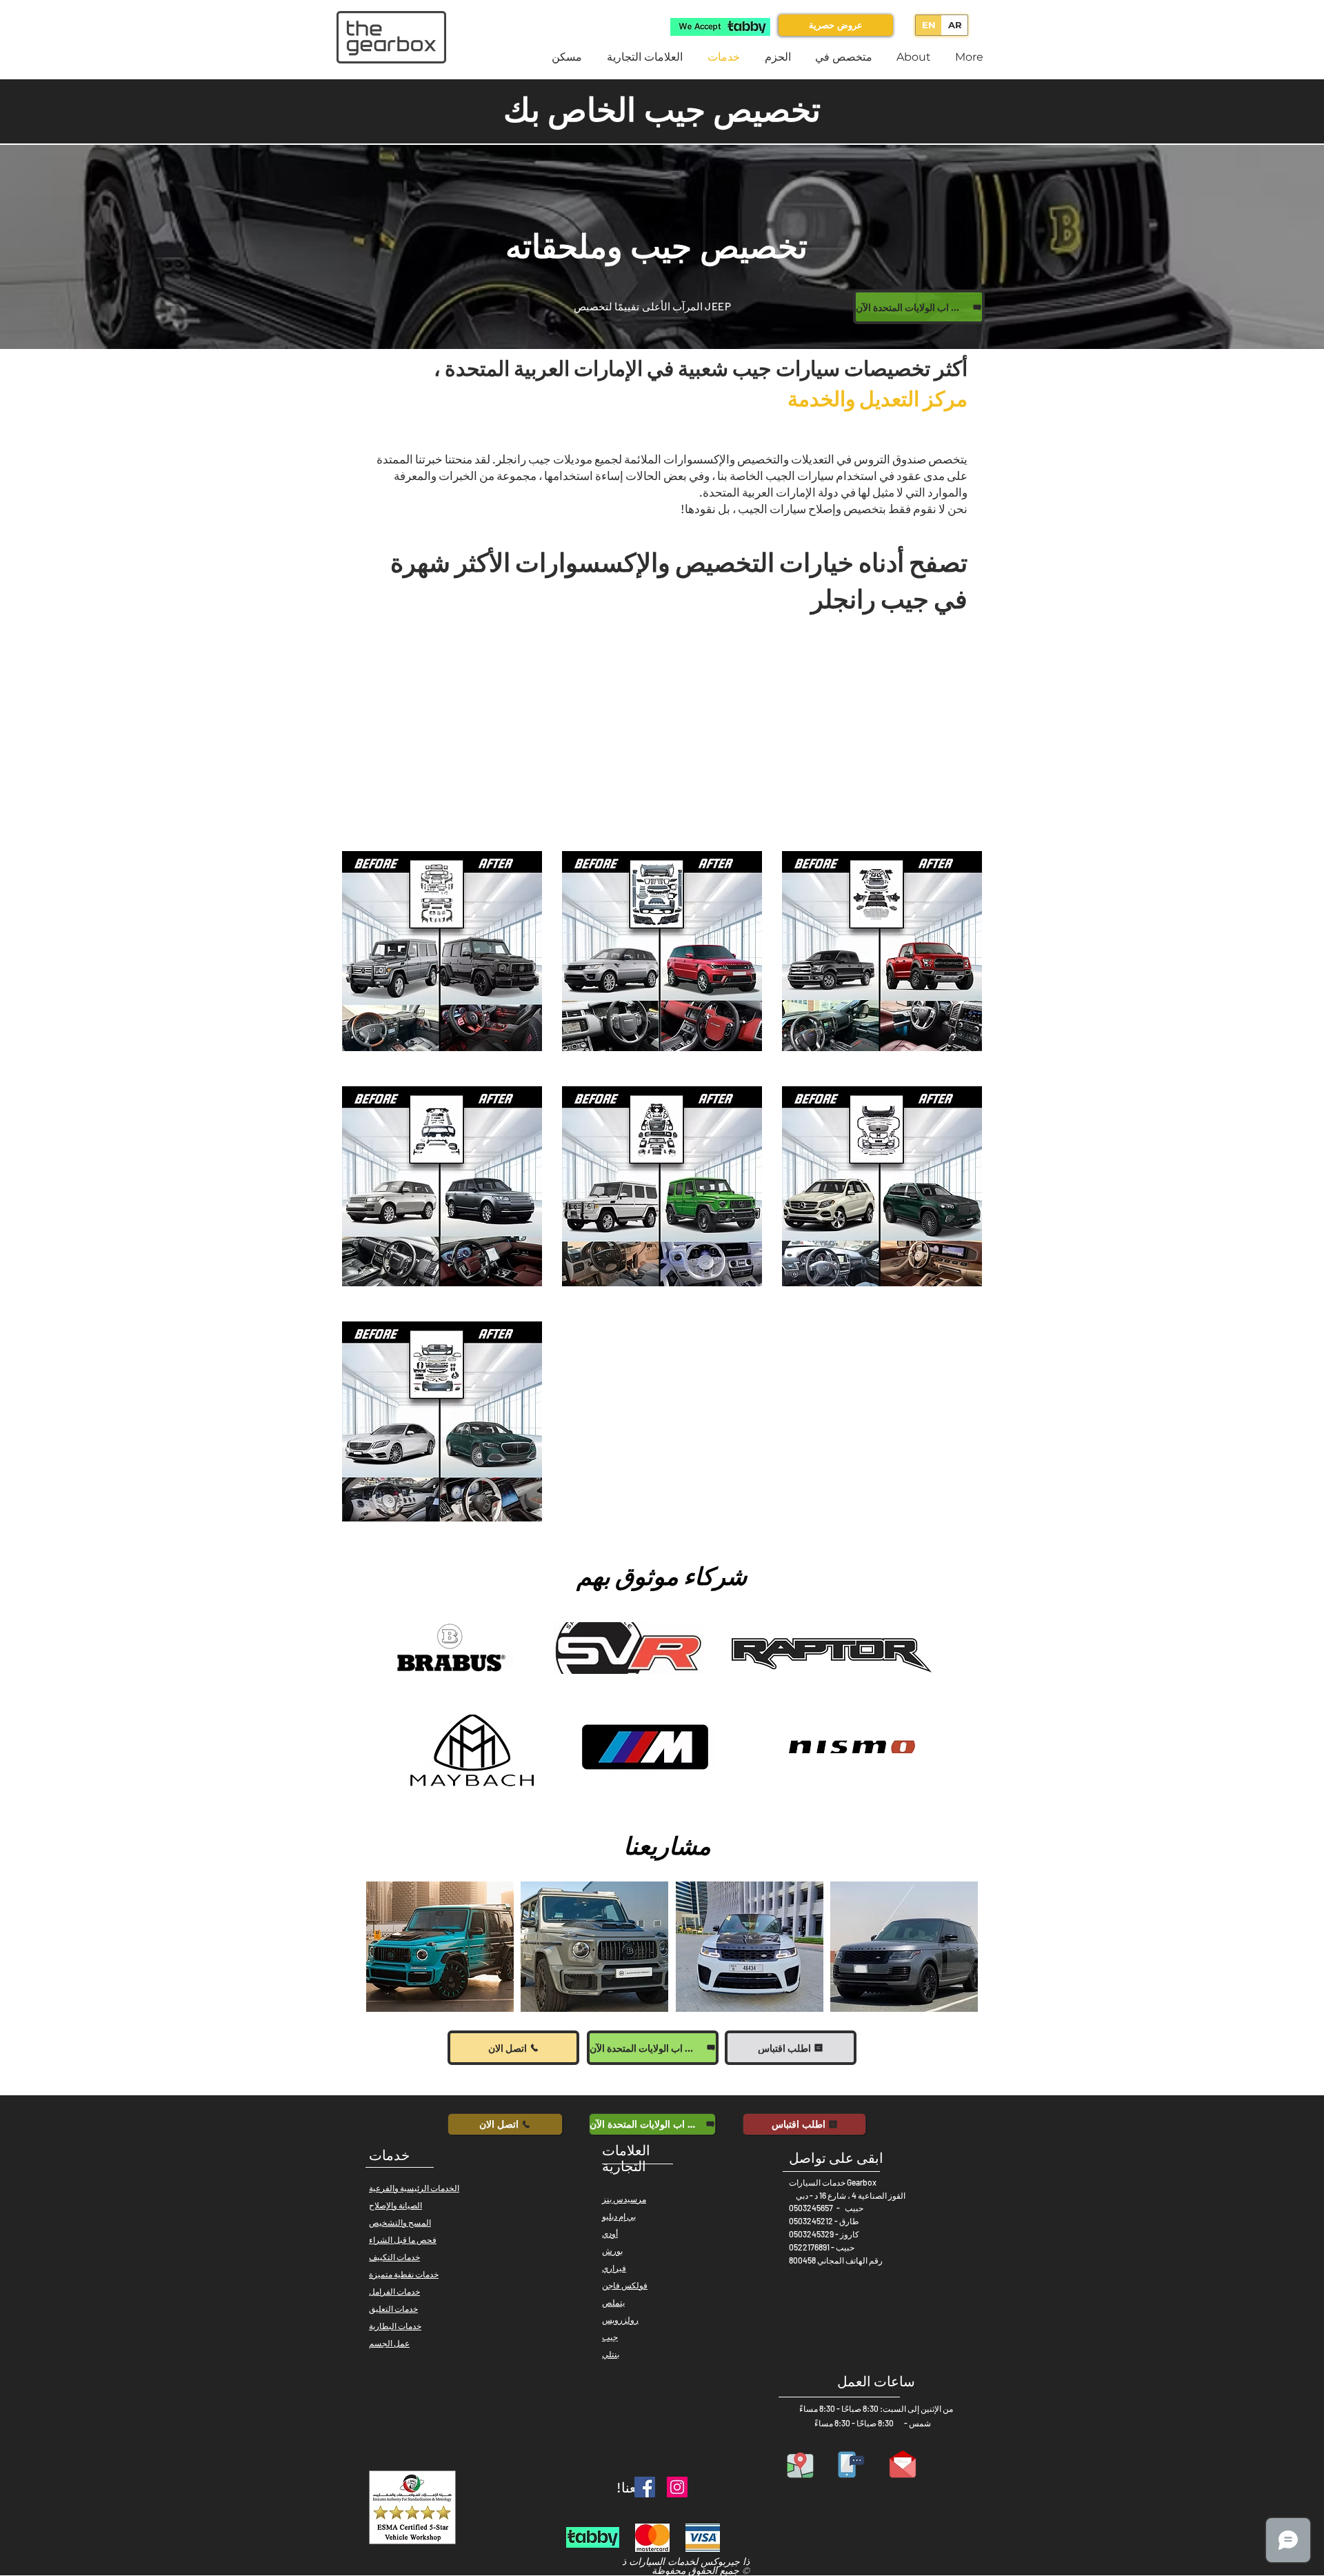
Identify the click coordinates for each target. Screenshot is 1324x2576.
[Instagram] (677, 2487)
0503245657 (811, 2208)
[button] (440, 1947)
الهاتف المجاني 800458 (828, 2260)
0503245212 (811, 2221)
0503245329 (811, 2234)
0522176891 (809, 2247)
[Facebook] (645, 2487)
